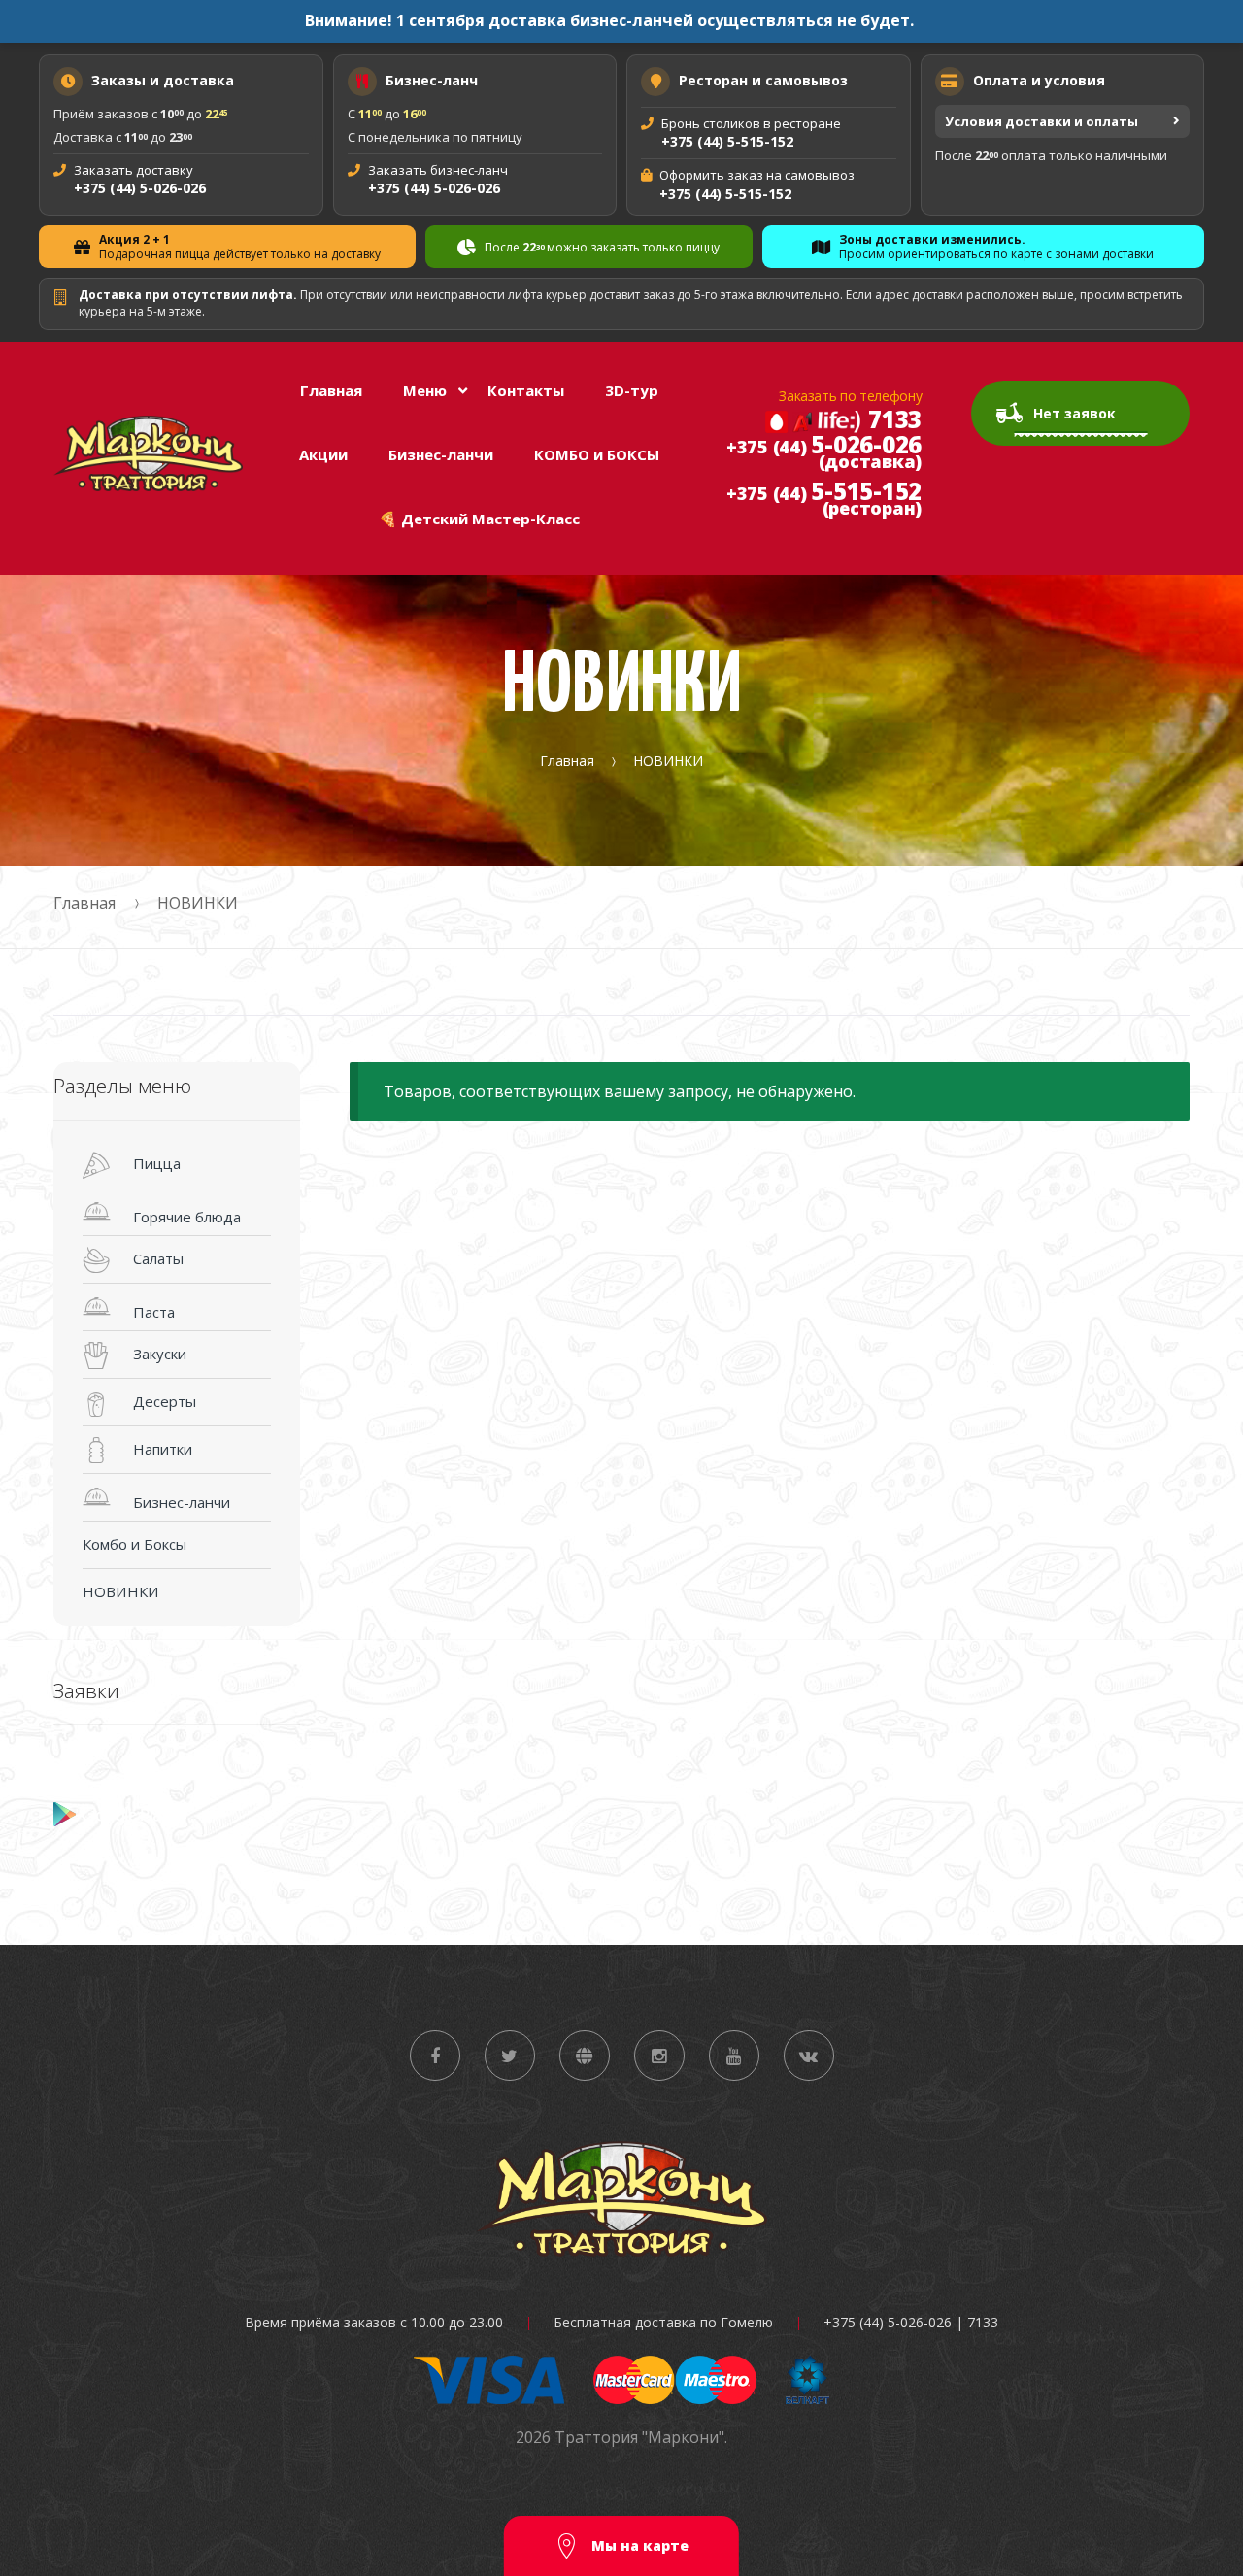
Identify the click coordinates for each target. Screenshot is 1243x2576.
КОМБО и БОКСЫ (597, 454)
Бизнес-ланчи (441, 454)
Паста (154, 1312)
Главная (331, 390)
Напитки (163, 1449)
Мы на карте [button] (638, 2545)
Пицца (157, 1163)
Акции (323, 454)
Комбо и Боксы (134, 1544)
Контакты (526, 390)
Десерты (165, 1401)
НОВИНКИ (121, 1591)
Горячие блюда (187, 1217)
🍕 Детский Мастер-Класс (479, 519)
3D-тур (632, 390)
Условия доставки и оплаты (1041, 121)
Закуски (160, 1354)
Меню (425, 390)
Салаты (158, 1258)
